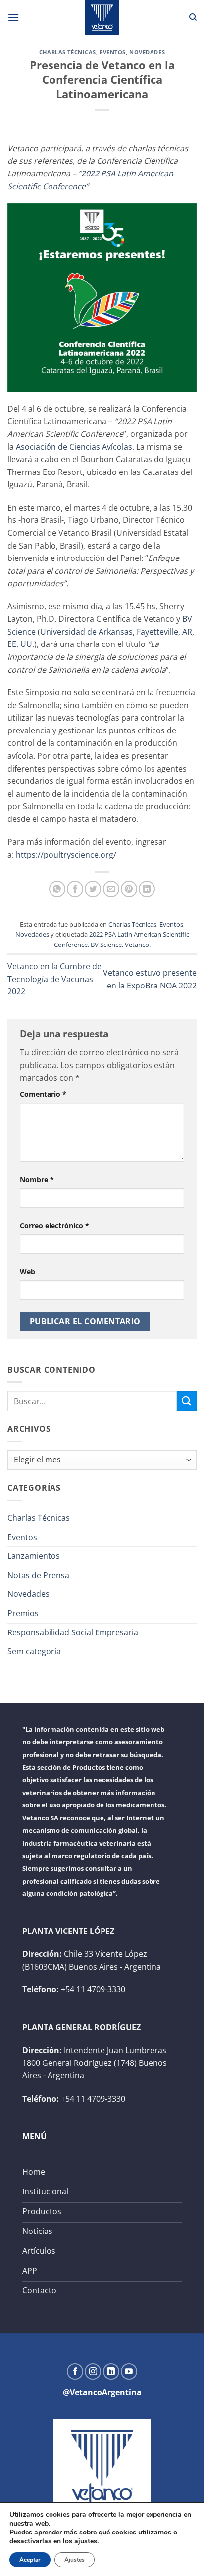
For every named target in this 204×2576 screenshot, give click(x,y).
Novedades (147, 52)
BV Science (106, 945)
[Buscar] (193, 17)
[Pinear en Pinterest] (129, 889)
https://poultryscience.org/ (66, 855)
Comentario (43, 1094)
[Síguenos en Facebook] (75, 2372)
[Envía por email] (111, 889)
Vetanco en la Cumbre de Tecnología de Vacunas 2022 (54, 979)
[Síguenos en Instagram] (93, 2372)
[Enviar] (187, 1401)
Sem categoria (34, 1651)
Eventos (113, 52)
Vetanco (137, 945)
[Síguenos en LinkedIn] (111, 2372)
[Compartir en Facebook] (75, 889)
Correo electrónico (54, 1225)
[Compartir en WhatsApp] (57, 889)
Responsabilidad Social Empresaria (73, 1632)
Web (27, 1271)
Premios (23, 1613)
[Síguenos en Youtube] (129, 2372)
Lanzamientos (34, 1556)
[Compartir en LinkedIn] (147, 889)
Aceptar (30, 2560)
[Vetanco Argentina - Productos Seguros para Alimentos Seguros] (102, 17)
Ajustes (75, 2560)
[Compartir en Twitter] (93, 889)
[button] (13, 17)
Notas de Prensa (38, 1575)
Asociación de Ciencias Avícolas (74, 447)
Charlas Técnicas (68, 52)
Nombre (37, 1180)
